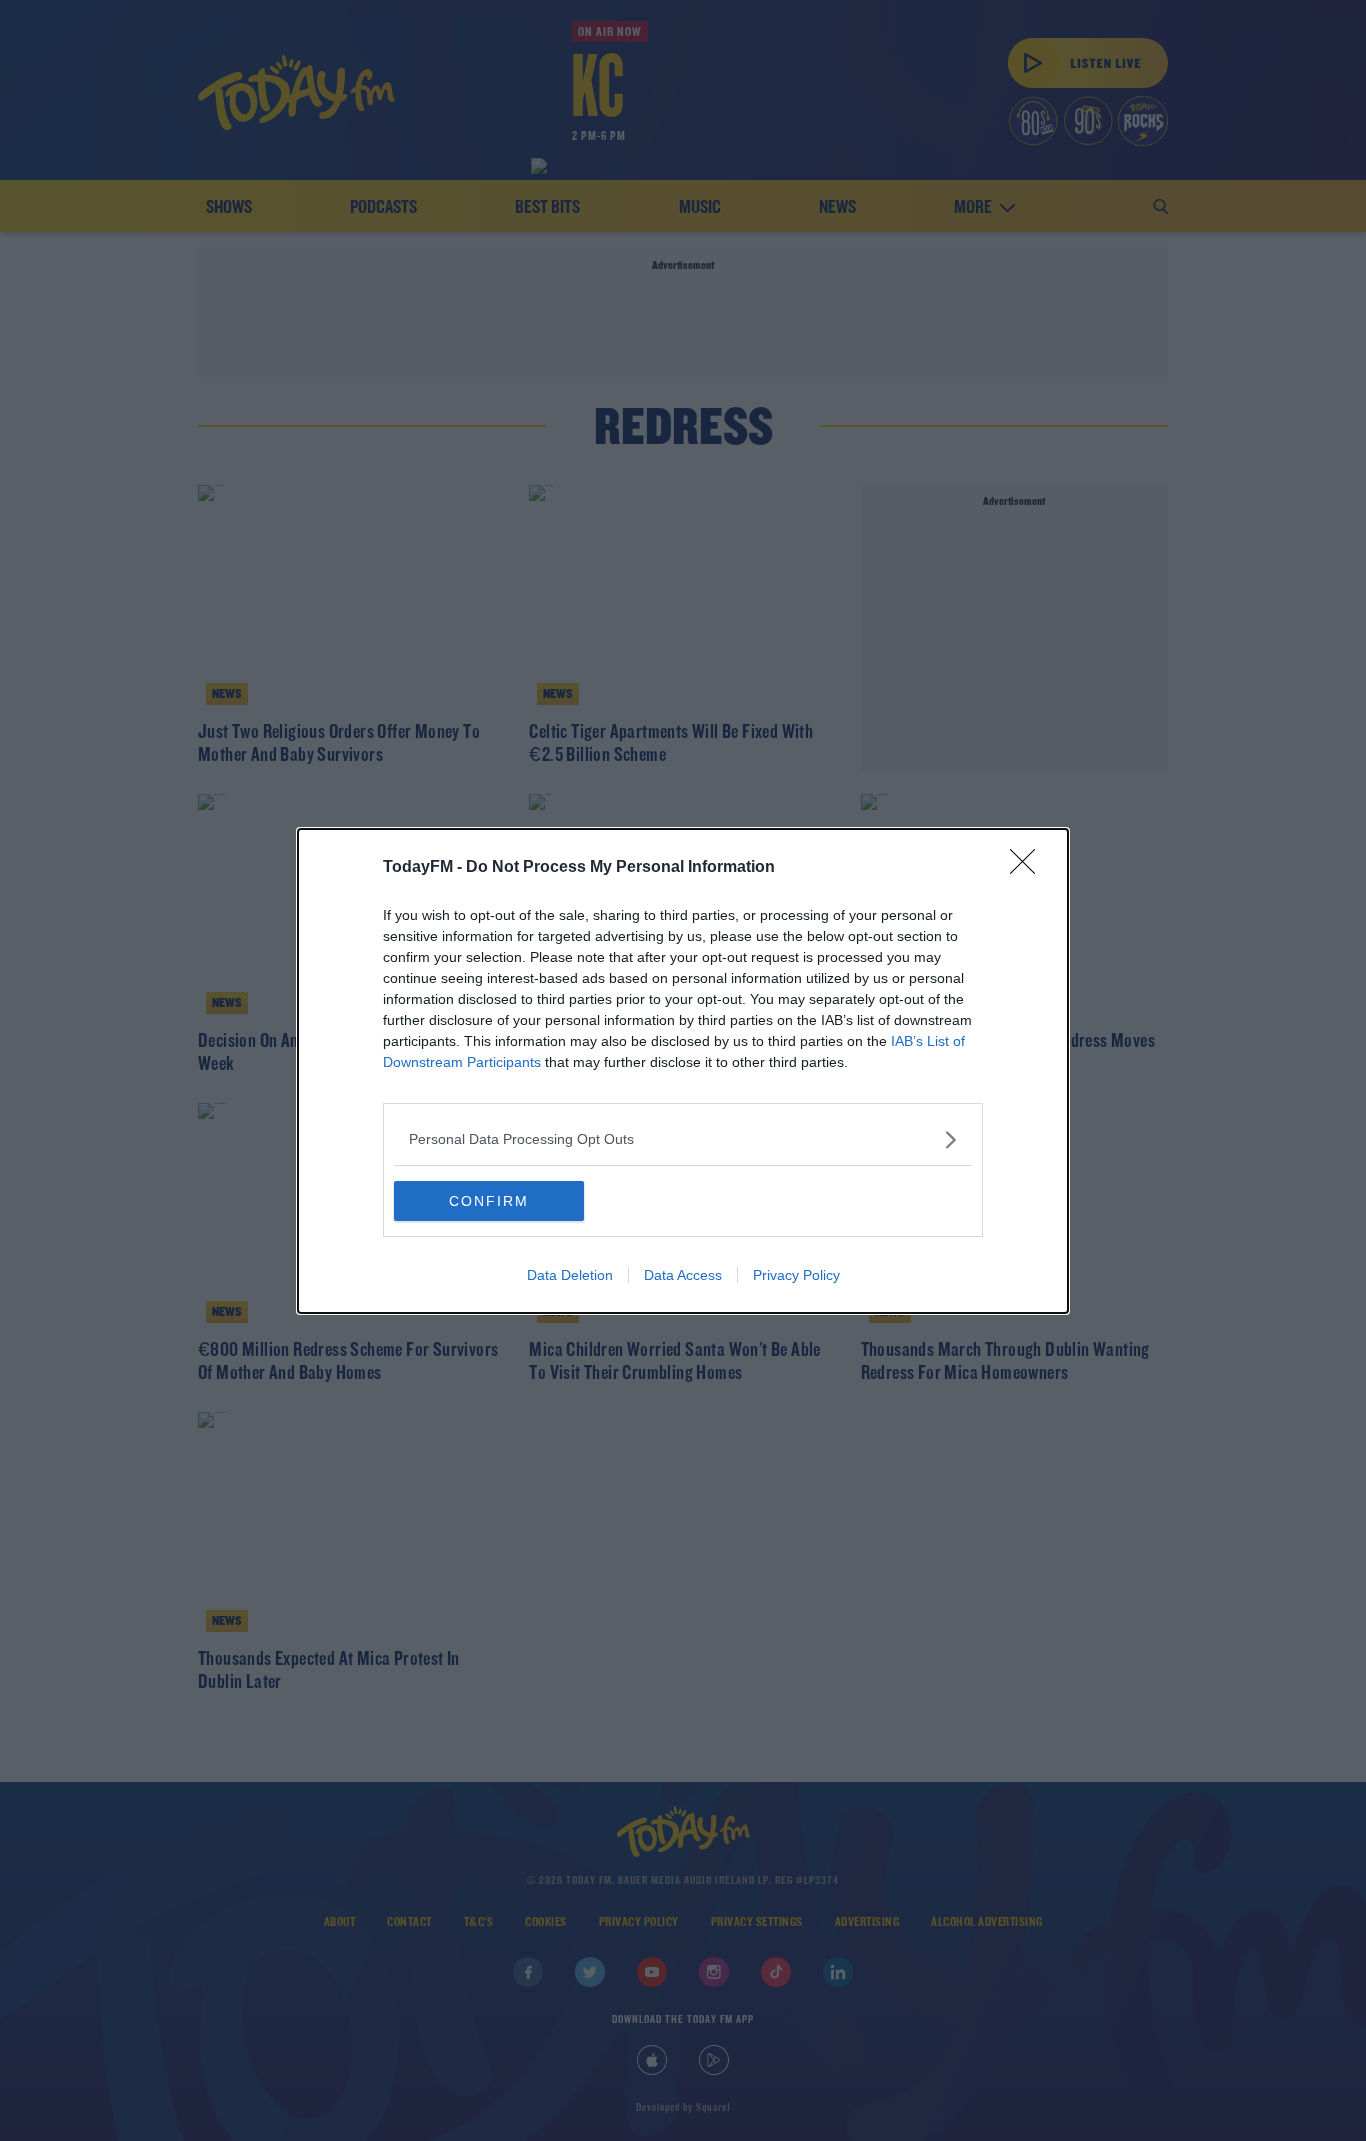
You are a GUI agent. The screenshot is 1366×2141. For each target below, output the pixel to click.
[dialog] (683, 1071)
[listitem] (683, 1139)
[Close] (1029, 868)
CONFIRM (489, 1201)
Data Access (683, 1275)
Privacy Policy (796, 1275)
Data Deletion (570, 1275)
